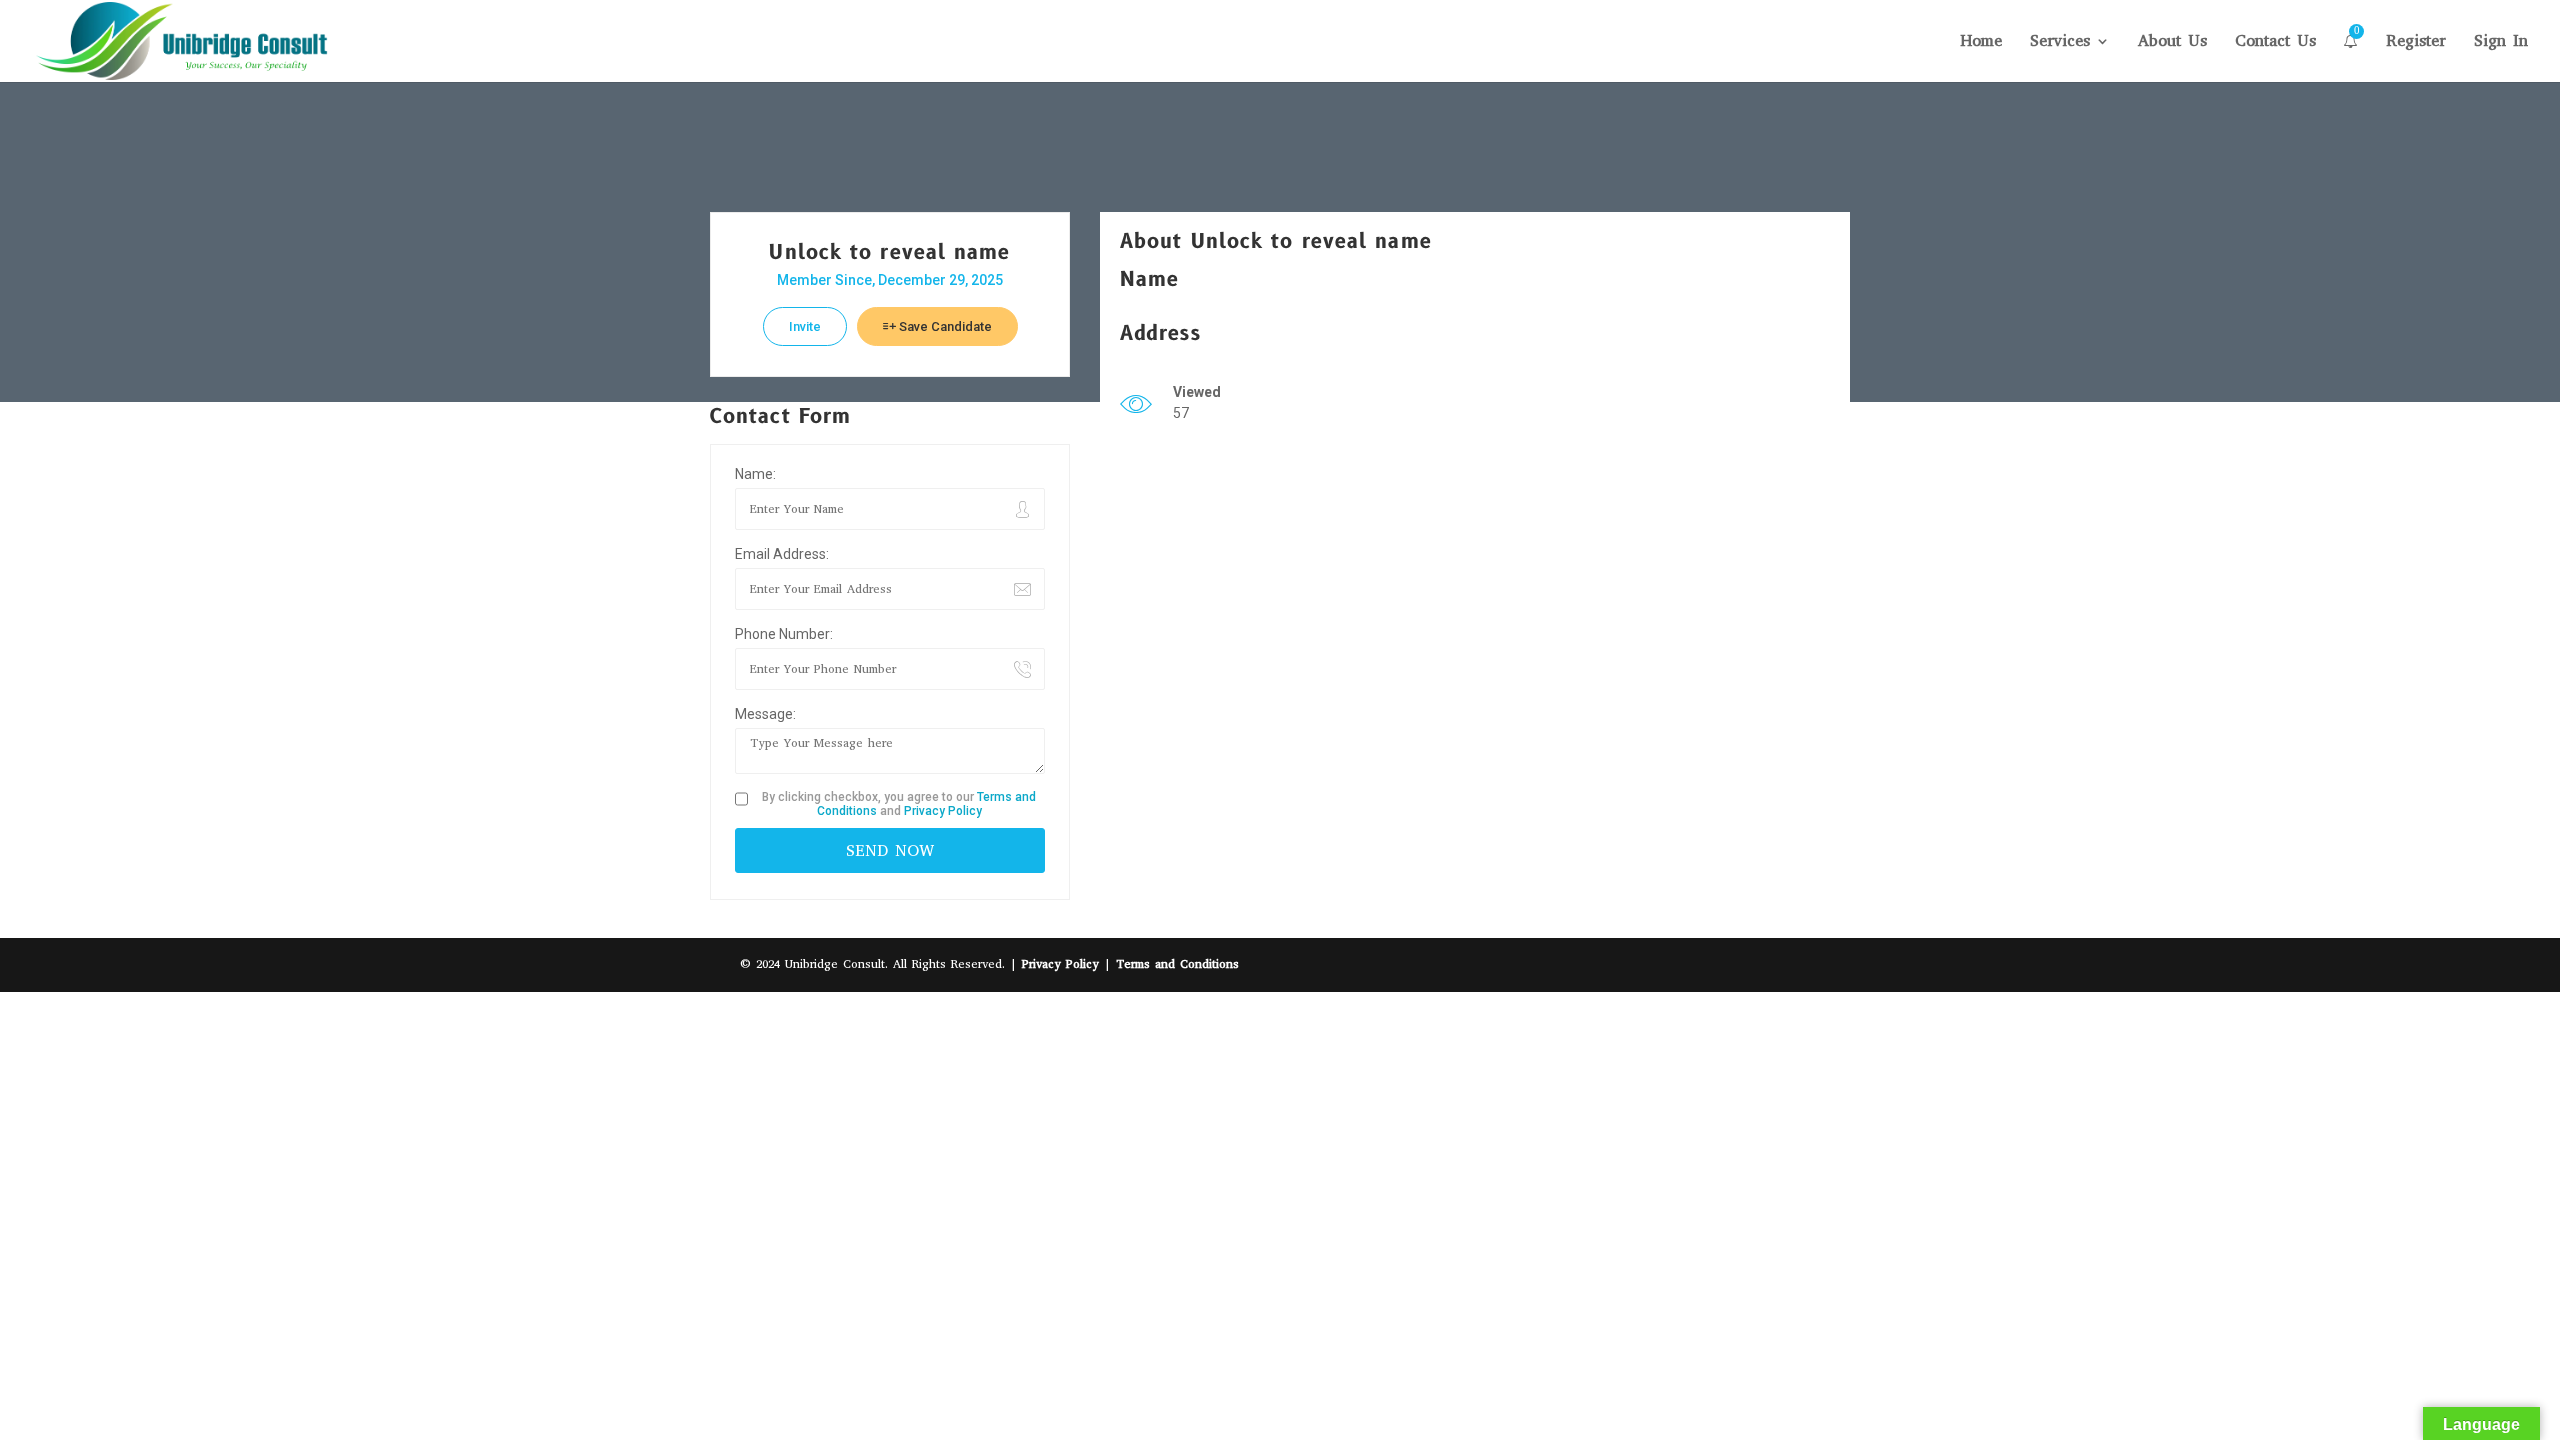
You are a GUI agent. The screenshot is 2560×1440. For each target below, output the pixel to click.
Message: (765, 714)
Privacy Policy (943, 811)
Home (1981, 42)
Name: (755, 474)
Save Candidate (944, 326)
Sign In (2501, 42)
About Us (2172, 42)
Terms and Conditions (1177, 964)
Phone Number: (784, 634)
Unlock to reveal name (889, 253)
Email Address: (782, 554)
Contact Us (2275, 42)
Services (2060, 42)
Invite (805, 326)
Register (2416, 42)
